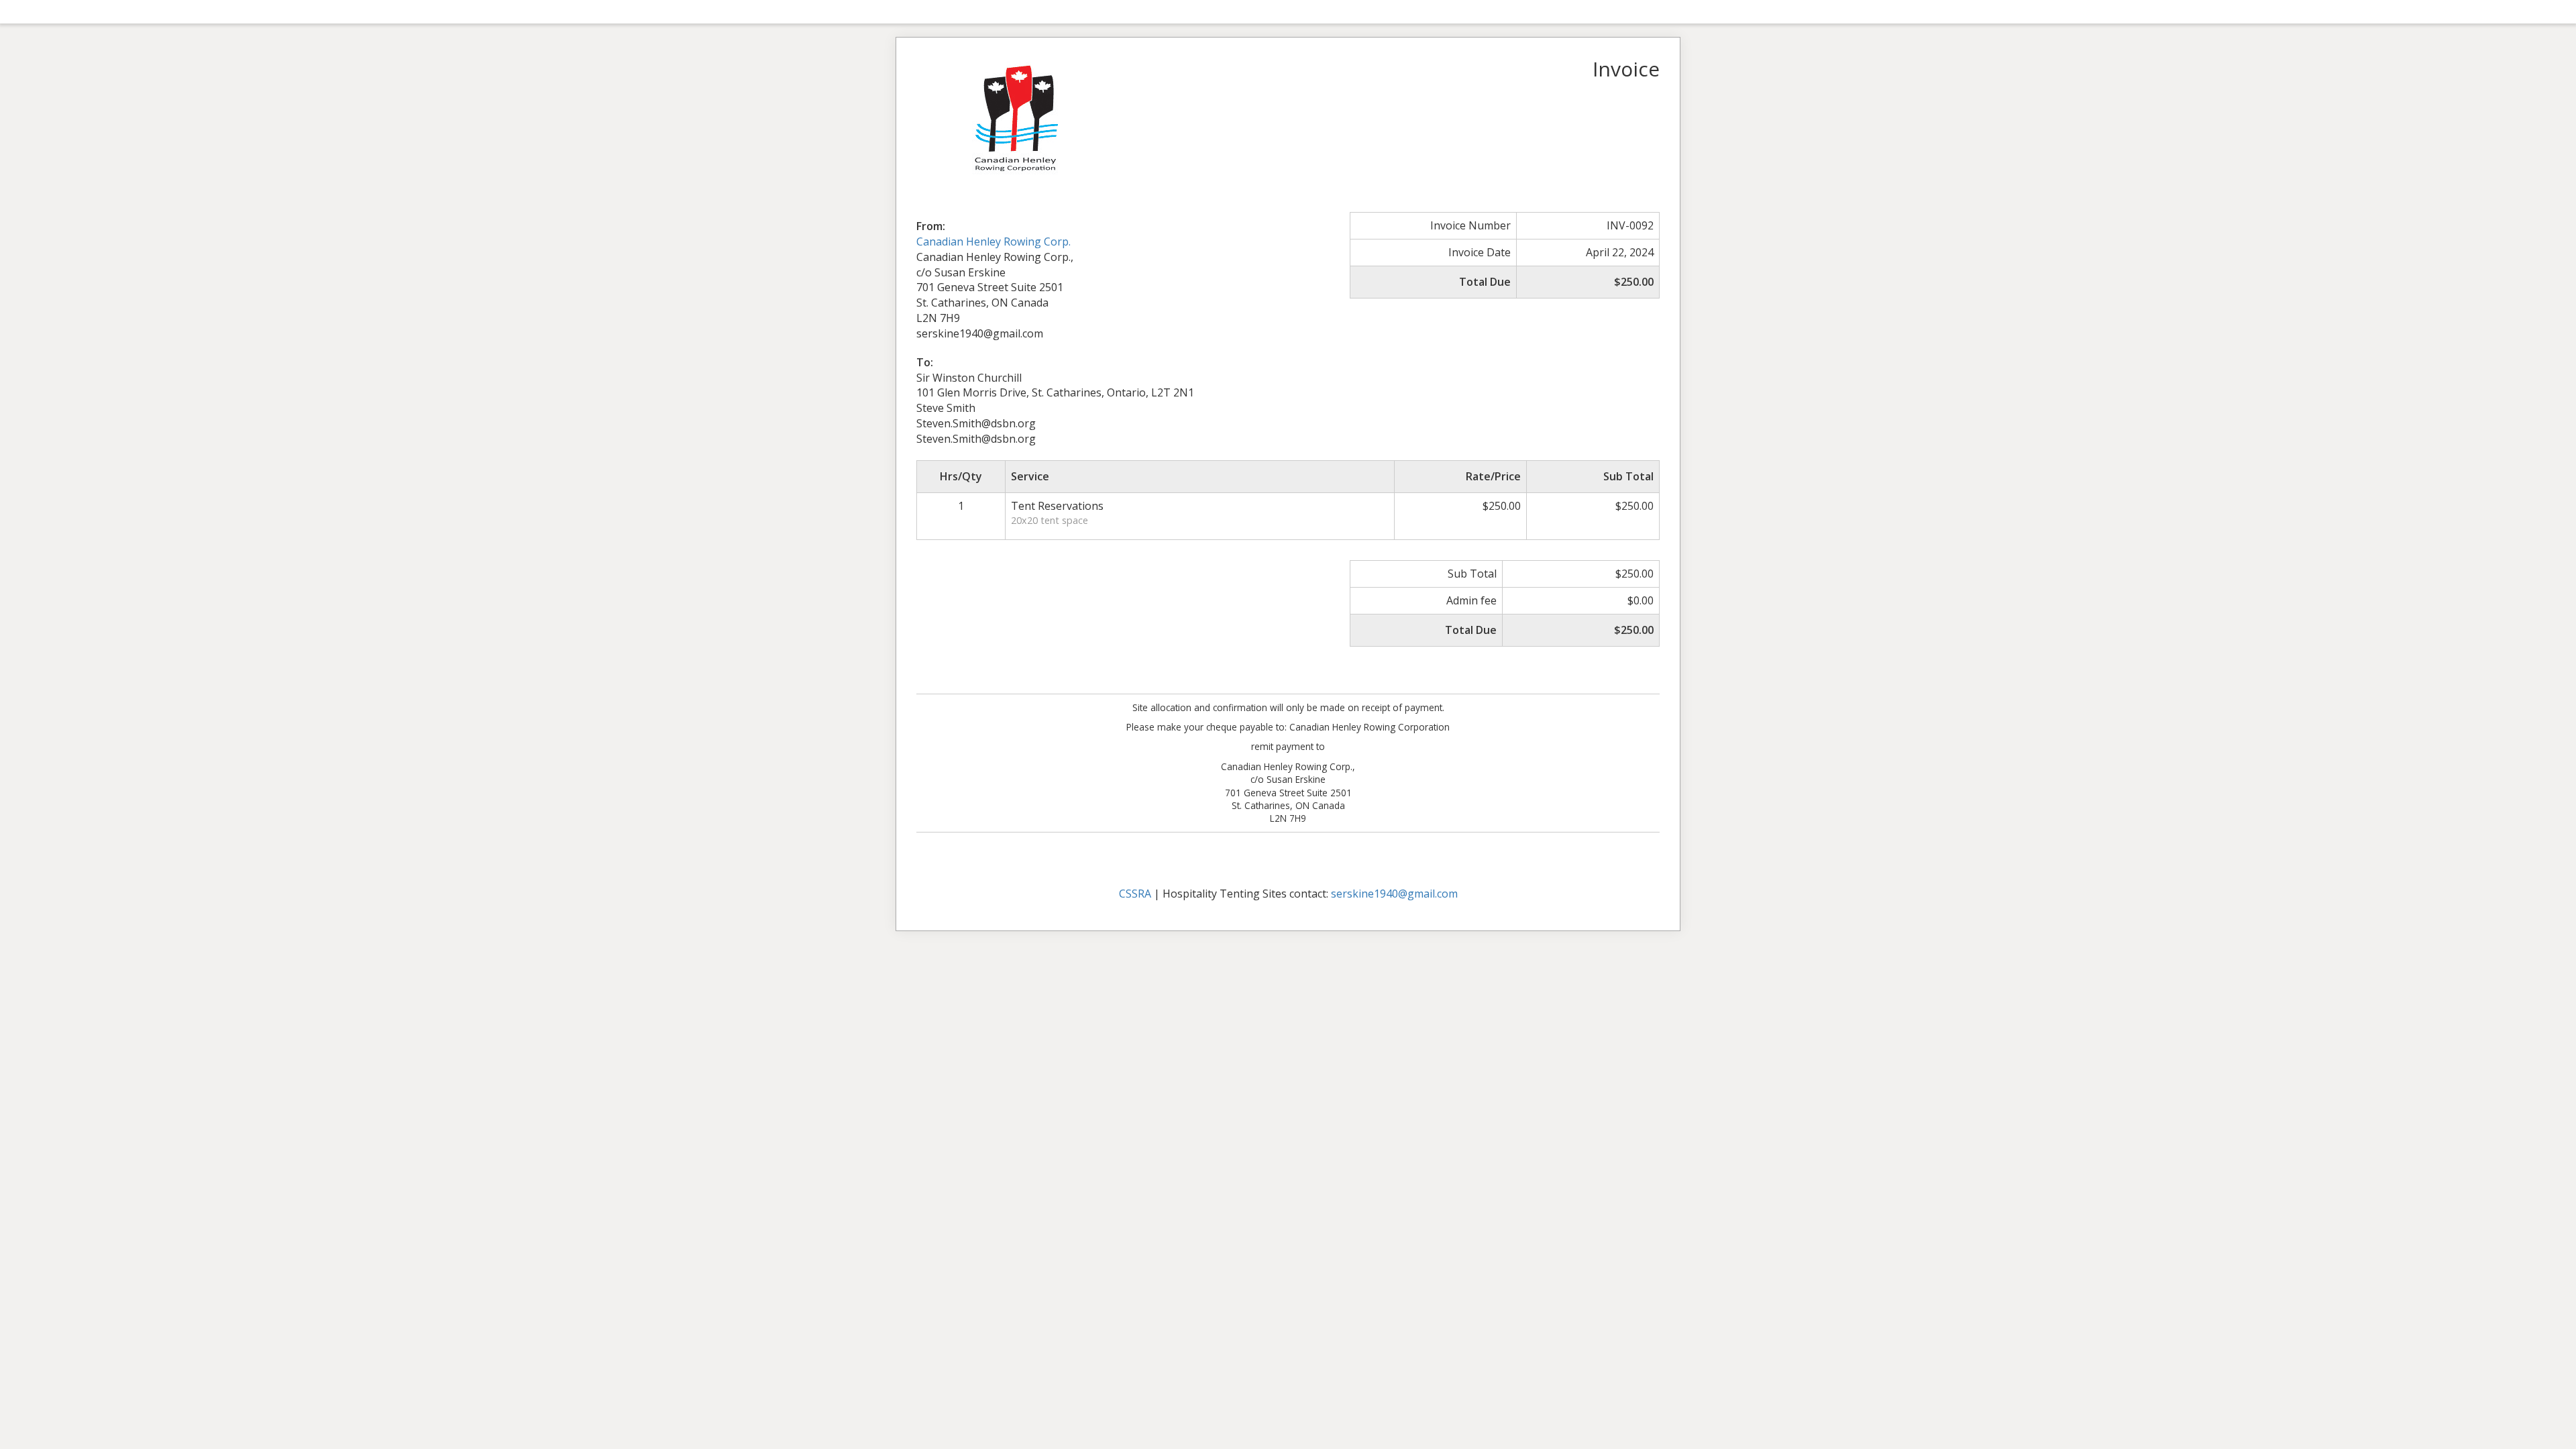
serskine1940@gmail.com (1394, 894)
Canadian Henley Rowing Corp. (994, 241)
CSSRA (1135, 894)
